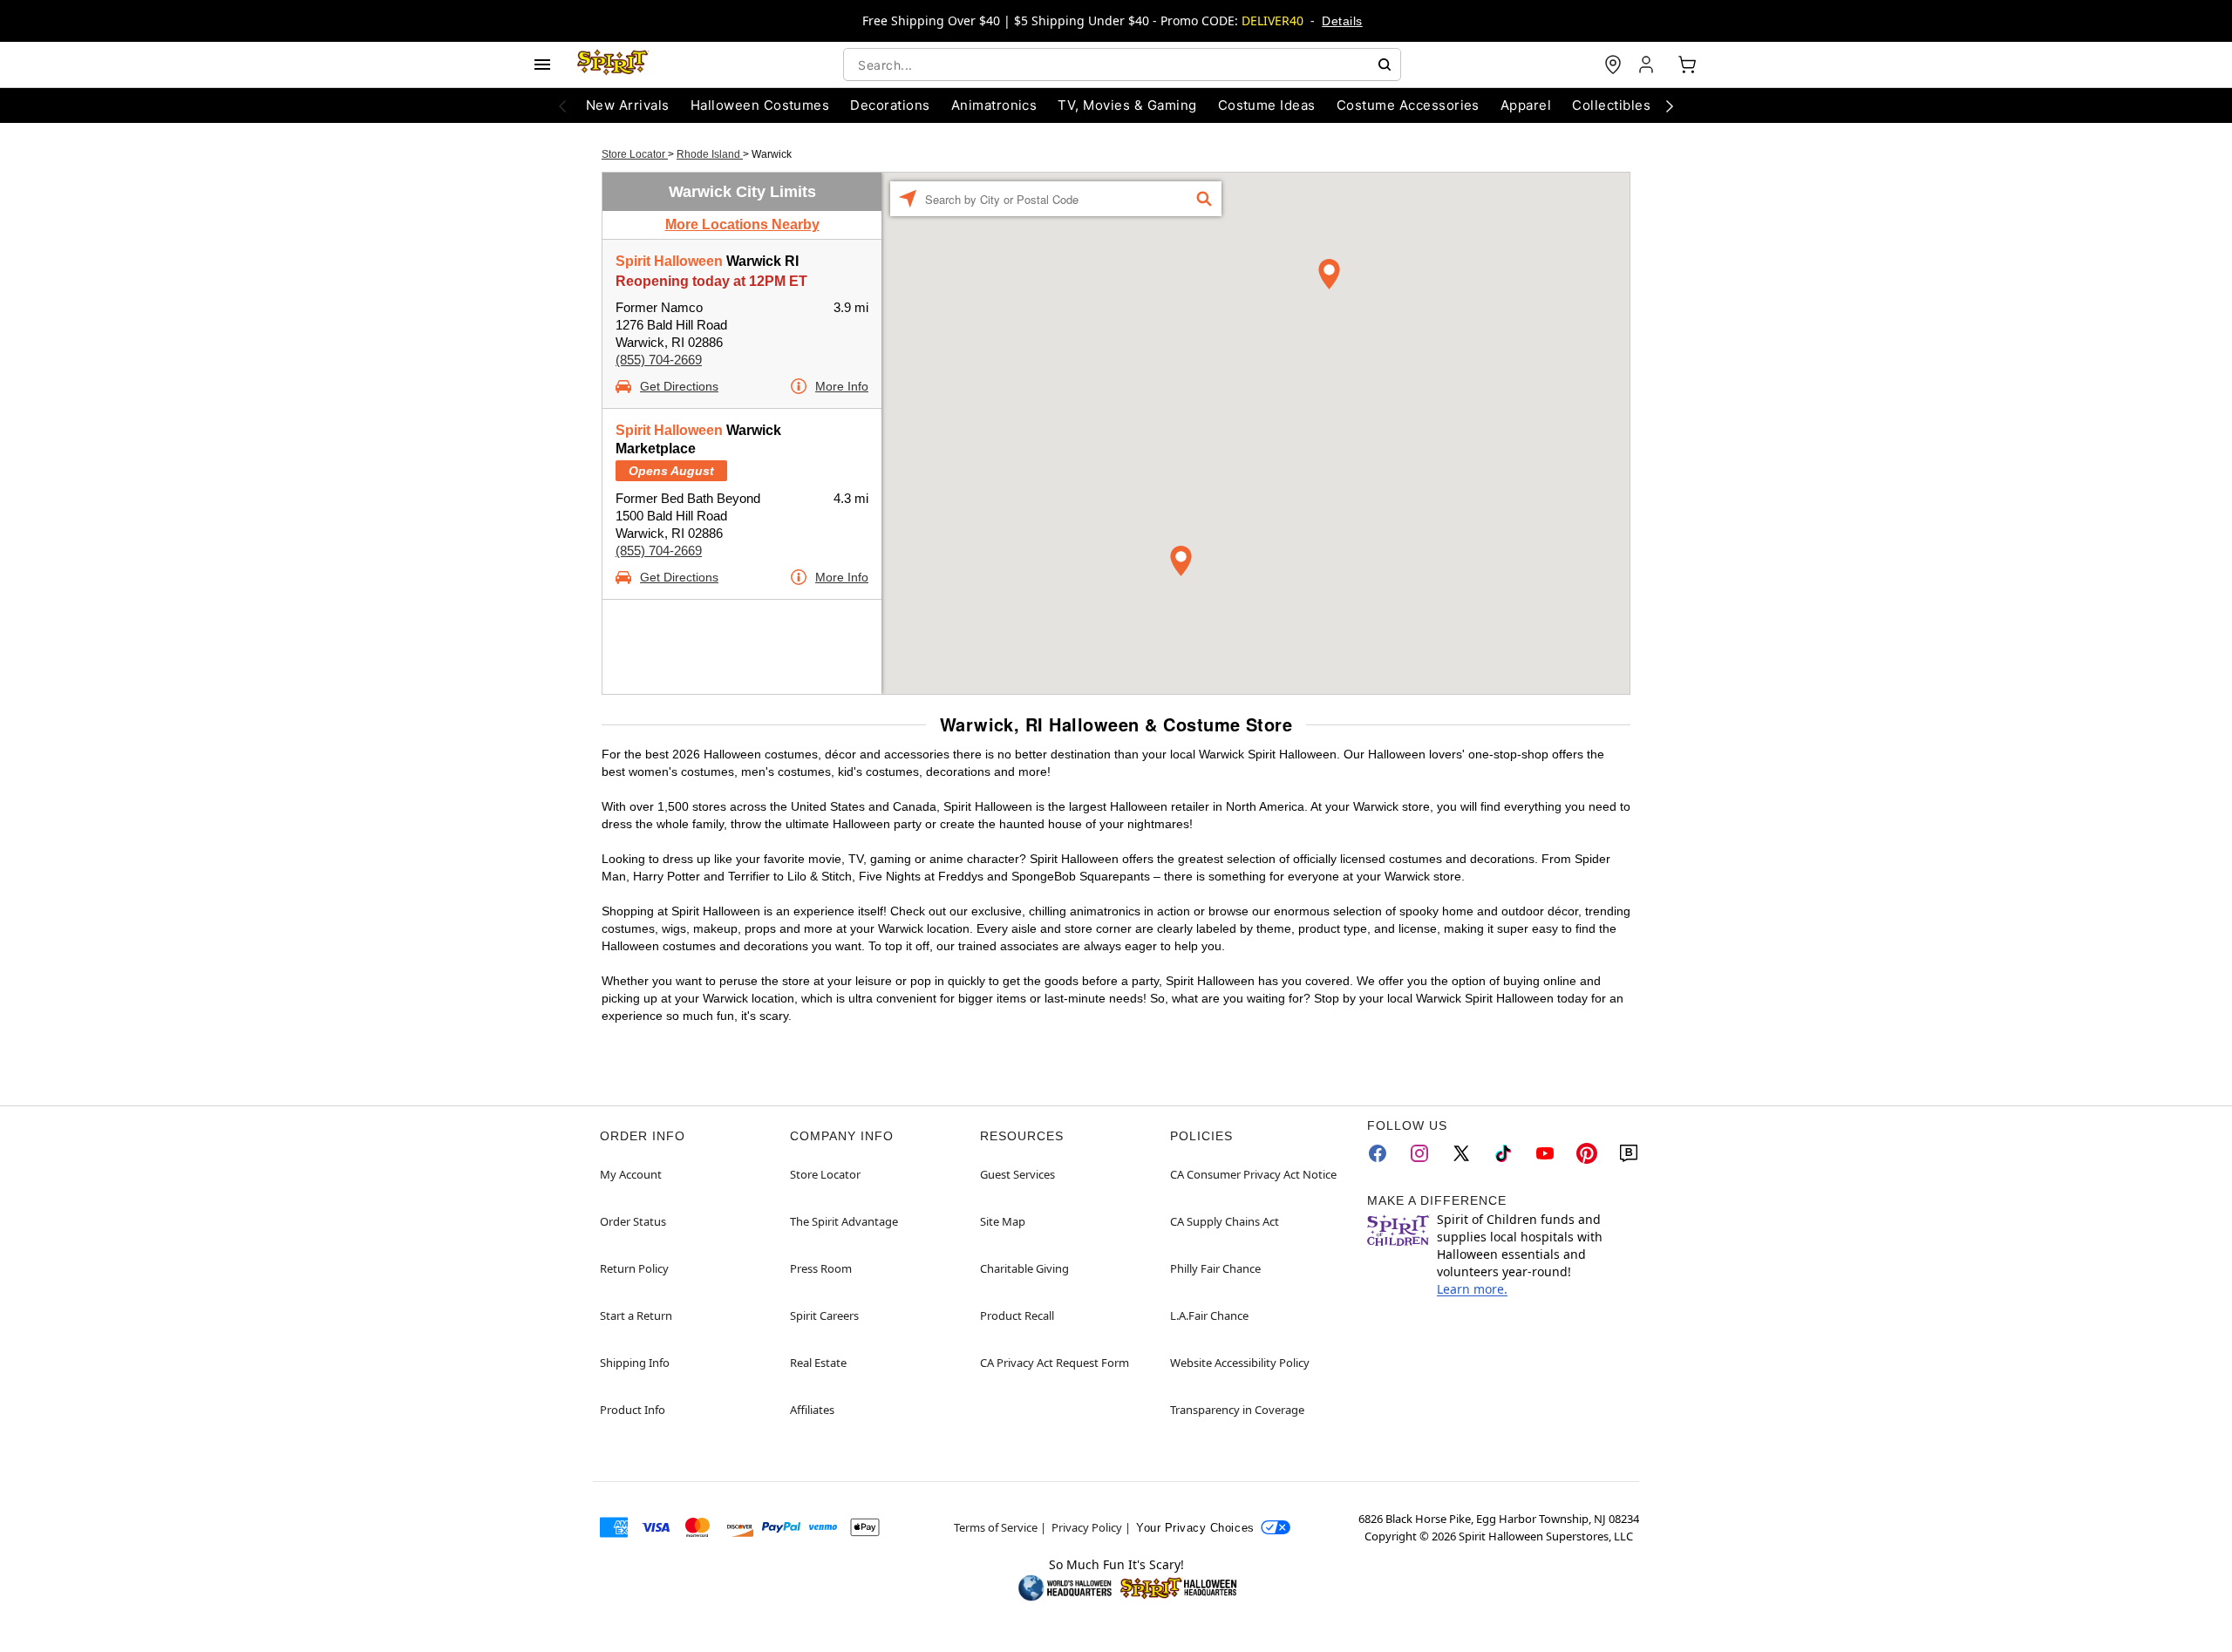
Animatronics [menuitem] (994, 105)
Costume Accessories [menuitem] (1408, 105)
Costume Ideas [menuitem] (1267, 105)
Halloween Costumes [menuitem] (760, 105)
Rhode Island (710, 154)
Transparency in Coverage (1237, 1410)
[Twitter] (1461, 1153)
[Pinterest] (1587, 1153)
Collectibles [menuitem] (1611, 105)
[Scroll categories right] (1670, 105)
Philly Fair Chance (1215, 1268)
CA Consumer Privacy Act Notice (1253, 1174)
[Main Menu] (542, 65)
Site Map (1003, 1221)
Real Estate (818, 1363)
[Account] (1648, 65)
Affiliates (812, 1410)
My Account (631, 1174)
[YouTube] (1545, 1153)
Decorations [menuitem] (890, 105)
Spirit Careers (824, 1315)
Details (1342, 21)
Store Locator (635, 154)
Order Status (633, 1221)
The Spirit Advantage (844, 1221)
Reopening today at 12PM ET (711, 281)
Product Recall (1017, 1315)
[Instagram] (1419, 1153)
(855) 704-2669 (659, 360)
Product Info (633, 1410)
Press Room (821, 1268)
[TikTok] (1503, 1153)
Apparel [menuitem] (1526, 105)
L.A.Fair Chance (1209, 1315)
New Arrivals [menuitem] (628, 105)
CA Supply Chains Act (1225, 1221)
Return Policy (634, 1268)
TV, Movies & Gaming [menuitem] (1127, 105)
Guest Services (1017, 1174)
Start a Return (636, 1315)
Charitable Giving (1024, 1268)
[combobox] (1122, 65)
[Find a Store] (1613, 65)
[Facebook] (1378, 1153)
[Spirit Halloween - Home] (613, 65)
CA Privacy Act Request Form (1055, 1363)
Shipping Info (635, 1363)
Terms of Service (996, 1527)
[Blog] (1629, 1153)
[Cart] (1687, 65)
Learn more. (1472, 1289)
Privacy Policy (1087, 1527)
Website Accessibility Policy (1240, 1363)
